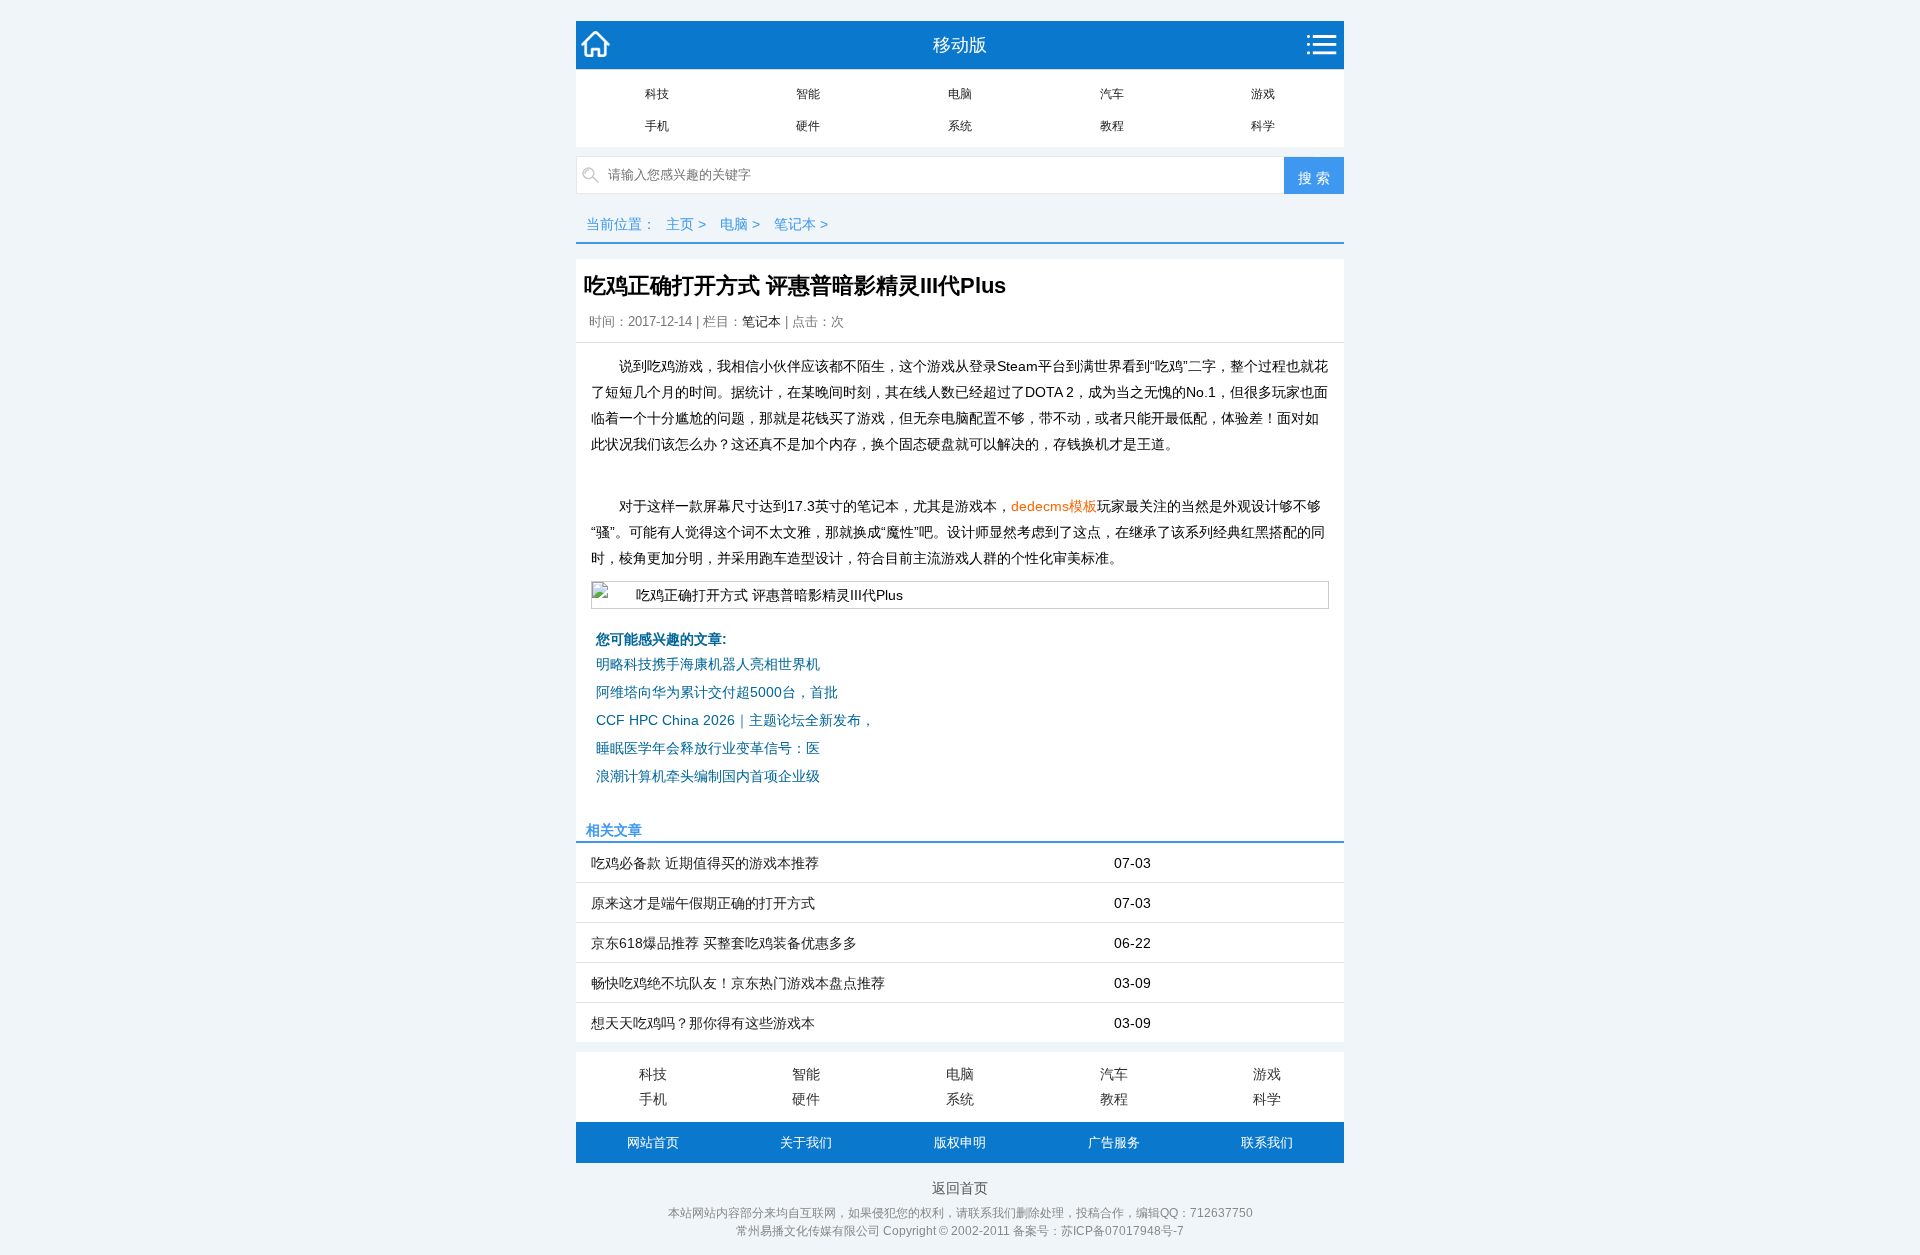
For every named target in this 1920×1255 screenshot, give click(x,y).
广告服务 (1114, 1142)
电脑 (960, 94)
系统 (960, 126)
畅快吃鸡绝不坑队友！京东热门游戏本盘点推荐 (738, 983)
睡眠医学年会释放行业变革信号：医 (708, 748)
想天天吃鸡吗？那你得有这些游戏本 (703, 1023)
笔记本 (795, 224)
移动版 (960, 45)
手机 (657, 126)
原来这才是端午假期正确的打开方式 (703, 903)
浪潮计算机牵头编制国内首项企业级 (708, 776)
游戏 (1263, 94)
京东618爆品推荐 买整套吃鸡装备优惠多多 (724, 943)
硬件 (808, 126)
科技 (657, 94)
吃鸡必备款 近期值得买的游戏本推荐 (705, 863)
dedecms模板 (1054, 506)
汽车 (1112, 94)
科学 (1263, 126)
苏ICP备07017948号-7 (1122, 1231)
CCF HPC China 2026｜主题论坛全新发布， (735, 720)
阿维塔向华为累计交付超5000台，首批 (717, 692)
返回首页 (960, 1188)
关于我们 (806, 1142)
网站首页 (653, 1142)
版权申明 (960, 1142)
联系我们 (1267, 1142)
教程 (1112, 126)
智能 (808, 94)
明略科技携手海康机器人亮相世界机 (708, 664)
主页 (680, 224)
